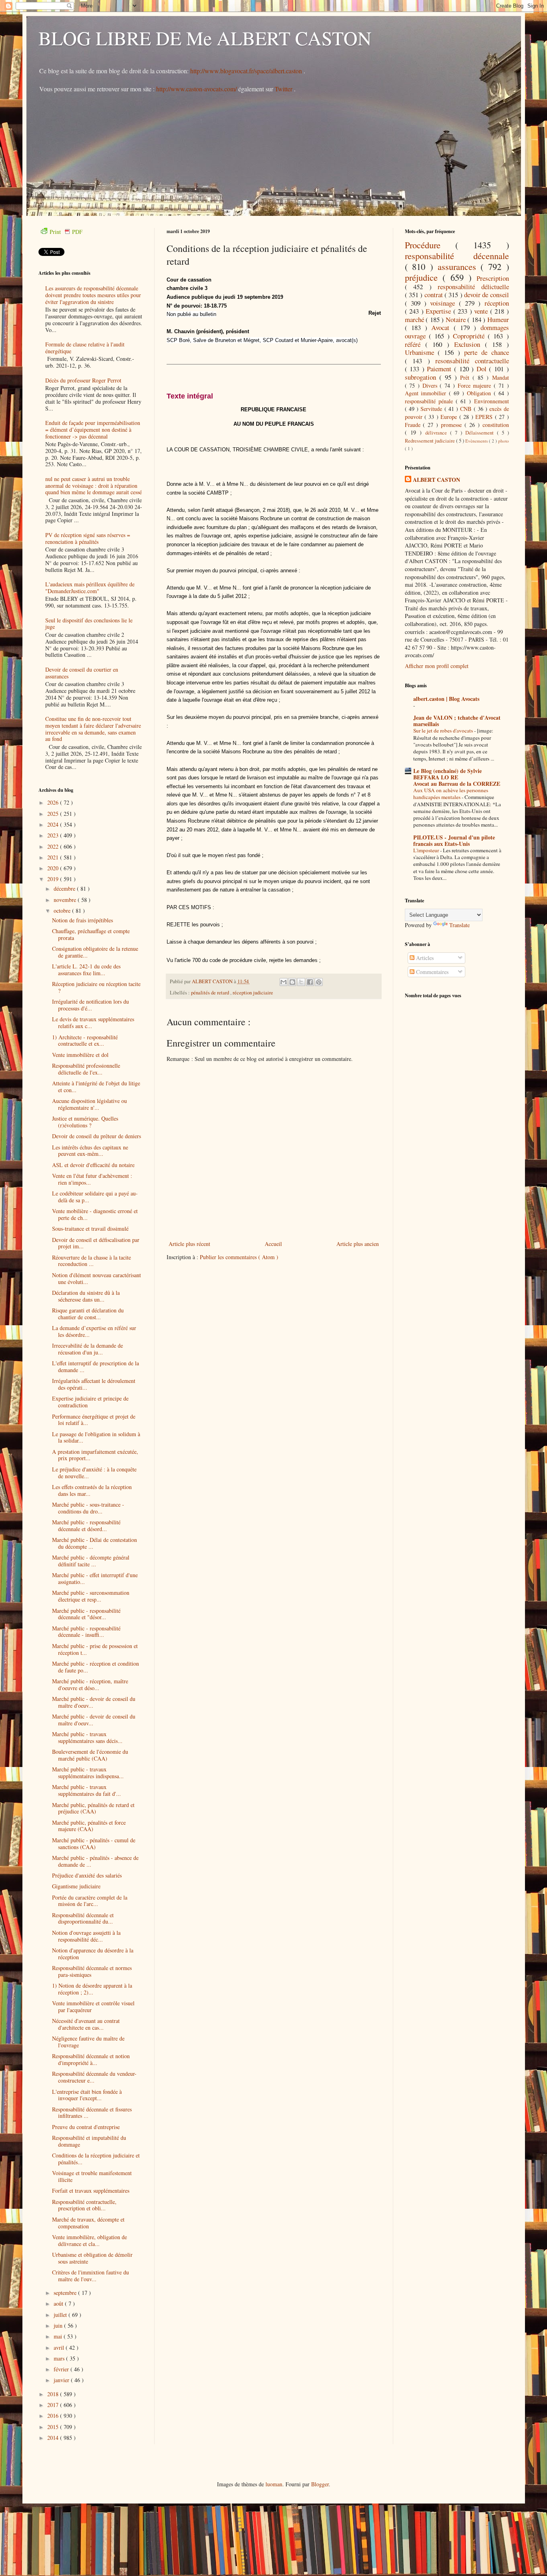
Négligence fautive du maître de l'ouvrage (88, 2042)
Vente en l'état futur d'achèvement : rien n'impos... (92, 1179)
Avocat (442, 327)
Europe (450, 417)
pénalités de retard (211, 993)
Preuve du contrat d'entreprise (86, 2127)
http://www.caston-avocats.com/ (196, 89)
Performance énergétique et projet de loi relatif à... (94, 1420)
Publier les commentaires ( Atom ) (239, 1257)
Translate (460, 925)
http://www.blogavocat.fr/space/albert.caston (247, 71)
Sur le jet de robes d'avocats (444, 731)
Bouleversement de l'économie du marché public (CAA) (90, 1755)
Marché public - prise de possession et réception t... (95, 1649)
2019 (54, 879)
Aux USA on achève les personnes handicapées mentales (451, 794)
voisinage (444, 303)
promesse (453, 425)
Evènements (477, 441)
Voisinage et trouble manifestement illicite (92, 2176)
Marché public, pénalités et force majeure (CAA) (89, 1826)
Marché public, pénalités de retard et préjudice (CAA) (93, 1808)
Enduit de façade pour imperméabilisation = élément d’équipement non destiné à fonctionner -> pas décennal (93, 430)
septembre (66, 2293)
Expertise (439, 311)
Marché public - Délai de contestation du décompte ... (95, 1543)
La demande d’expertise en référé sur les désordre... (94, 1331)
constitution (496, 425)
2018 (54, 2394)
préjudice (424, 277)
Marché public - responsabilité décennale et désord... (86, 1525)
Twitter (284, 89)
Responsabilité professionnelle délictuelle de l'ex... (86, 1069)
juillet (61, 2315)
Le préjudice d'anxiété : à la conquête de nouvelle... (94, 1473)
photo (504, 441)
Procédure (430, 245)
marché (415, 319)
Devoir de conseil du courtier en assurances (82, 673)
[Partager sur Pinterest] (319, 982)
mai (59, 2336)
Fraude (414, 425)
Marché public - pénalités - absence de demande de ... (95, 1861)
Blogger (320, 2484)
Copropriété (470, 336)
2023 (54, 835)
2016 (54, 2416)
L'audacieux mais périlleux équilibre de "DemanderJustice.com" (90, 588)
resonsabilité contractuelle (472, 361)
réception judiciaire (253, 993)
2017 (54, 2405)
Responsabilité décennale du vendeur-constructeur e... (94, 2077)
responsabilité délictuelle (473, 287)
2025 (54, 814)
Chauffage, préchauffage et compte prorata (91, 934)
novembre (66, 900)
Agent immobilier (427, 393)
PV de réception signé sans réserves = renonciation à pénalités (88, 538)
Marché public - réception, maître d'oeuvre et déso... (90, 1684)
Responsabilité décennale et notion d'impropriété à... (91, 2059)
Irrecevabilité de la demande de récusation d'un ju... (87, 1349)
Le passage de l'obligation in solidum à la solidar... (96, 1437)
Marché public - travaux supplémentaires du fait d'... (86, 1790)
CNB (467, 409)
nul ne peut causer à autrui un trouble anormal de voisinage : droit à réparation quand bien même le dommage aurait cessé (94, 486)
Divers (431, 385)
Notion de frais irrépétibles (82, 920)
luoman (274, 2484)
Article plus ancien (358, 1244)
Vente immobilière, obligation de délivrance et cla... (89, 2240)
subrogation (422, 377)
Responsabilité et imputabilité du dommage (89, 2141)
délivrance (438, 433)
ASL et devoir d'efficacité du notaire (93, 1165)
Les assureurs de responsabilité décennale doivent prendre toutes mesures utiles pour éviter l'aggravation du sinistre (93, 295)
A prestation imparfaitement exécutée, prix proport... (95, 1455)
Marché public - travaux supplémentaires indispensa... (88, 1773)
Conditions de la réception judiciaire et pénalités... (96, 2159)
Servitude (432, 409)
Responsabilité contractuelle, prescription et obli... (84, 2205)
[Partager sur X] (301, 982)
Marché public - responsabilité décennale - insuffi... (86, 1632)
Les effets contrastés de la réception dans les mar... (92, 1490)
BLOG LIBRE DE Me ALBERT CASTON (205, 38)
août (59, 2303)
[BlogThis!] (292, 982)
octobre (63, 911)
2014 (54, 2438)
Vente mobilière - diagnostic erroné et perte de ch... (95, 1214)
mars (60, 2358)
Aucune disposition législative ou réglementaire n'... (89, 1104)
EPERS (485, 417)
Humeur (498, 319)
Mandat (501, 377)
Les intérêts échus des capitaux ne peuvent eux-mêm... (90, 1151)
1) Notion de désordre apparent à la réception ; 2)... (92, 1989)
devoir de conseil (487, 295)
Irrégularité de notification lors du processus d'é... (90, 1005)
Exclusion (470, 344)
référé (415, 344)
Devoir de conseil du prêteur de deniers (97, 1136)
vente (482, 311)
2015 (54, 2427)
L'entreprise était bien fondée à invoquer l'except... (87, 2095)
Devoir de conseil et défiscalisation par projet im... (96, 1243)
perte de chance (487, 352)
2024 (54, 824)
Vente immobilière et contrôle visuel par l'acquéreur (93, 2006)
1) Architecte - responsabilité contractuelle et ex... (85, 1040)
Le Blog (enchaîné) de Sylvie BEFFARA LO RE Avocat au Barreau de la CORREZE (457, 777)
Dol (483, 369)
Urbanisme (421, 352)
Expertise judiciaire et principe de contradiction (90, 1402)
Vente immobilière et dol (80, 1055)
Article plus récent (189, 1244)
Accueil (273, 1244)
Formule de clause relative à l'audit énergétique (85, 348)
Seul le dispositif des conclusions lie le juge (89, 624)
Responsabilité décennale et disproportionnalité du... (83, 1918)
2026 (54, 802)
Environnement (492, 401)
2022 (54, 846)
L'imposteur (427, 850)
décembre (65, 889)
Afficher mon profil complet (437, 666)
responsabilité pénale (430, 401)
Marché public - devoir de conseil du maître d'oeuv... (94, 1702)
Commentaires (431, 972)
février (62, 2369)
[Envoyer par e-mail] (284, 982)
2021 (54, 857)
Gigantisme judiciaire (76, 1886)
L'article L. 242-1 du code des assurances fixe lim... (86, 970)
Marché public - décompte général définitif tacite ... (91, 1561)
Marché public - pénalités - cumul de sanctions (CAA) (94, 1843)
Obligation (480, 393)
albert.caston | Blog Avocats (446, 699)
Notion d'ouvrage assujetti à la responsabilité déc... (86, 1936)
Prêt (466, 377)
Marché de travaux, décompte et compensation (88, 2223)
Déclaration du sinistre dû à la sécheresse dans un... (86, 1296)
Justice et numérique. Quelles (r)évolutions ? (85, 1122)
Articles (424, 958)
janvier (62, 2380)
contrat (434, 295)
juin (59, 2325)
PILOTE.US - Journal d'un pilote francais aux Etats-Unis (454, 840)
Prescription (493, 278)
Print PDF (66, 232)
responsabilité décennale (457, 256)
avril (60, 2348)
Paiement (440, 369)
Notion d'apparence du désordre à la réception (93, 1954)
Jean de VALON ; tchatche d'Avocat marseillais (457, 721)
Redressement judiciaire (430, 441)
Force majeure (476, 385)
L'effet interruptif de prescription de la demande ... (96, 1366)
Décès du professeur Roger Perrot (83, 380)
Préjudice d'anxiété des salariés (87, 1875)
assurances (459, 266)
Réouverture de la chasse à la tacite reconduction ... (92, 1261)
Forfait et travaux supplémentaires (91, 2191)
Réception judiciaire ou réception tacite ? (96, 987)
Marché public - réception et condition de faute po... (96, 1667)
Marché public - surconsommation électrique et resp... (91, 1596)
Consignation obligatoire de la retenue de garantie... (95, 952)
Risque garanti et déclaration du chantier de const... (88, 1314)
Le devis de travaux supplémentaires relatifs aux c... (93, 1022)
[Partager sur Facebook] (310, 982)
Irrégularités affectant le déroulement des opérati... (94, 1384)
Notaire (457, 319)
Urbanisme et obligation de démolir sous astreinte (92, 2258)
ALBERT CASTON (436, 480)
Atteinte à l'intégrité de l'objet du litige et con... (96, 1087)
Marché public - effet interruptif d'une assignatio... (95, 1578)
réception (497, 303)
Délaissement (481, 433)
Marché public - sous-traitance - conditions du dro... (88, 1508)
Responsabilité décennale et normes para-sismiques (92, 1971)
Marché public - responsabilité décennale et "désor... (86, 1614)
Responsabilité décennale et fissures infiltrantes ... (92, 2113)
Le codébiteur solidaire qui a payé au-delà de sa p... (95, 1197)
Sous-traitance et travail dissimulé (90, 1229)
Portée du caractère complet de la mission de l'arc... (90, 1901)
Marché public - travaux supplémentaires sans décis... (87, 1737)
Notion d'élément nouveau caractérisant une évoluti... (97, 1278)
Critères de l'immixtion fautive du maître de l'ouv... (90, 2276)
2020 (54, 868)
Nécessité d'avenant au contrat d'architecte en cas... (86, 2024)
